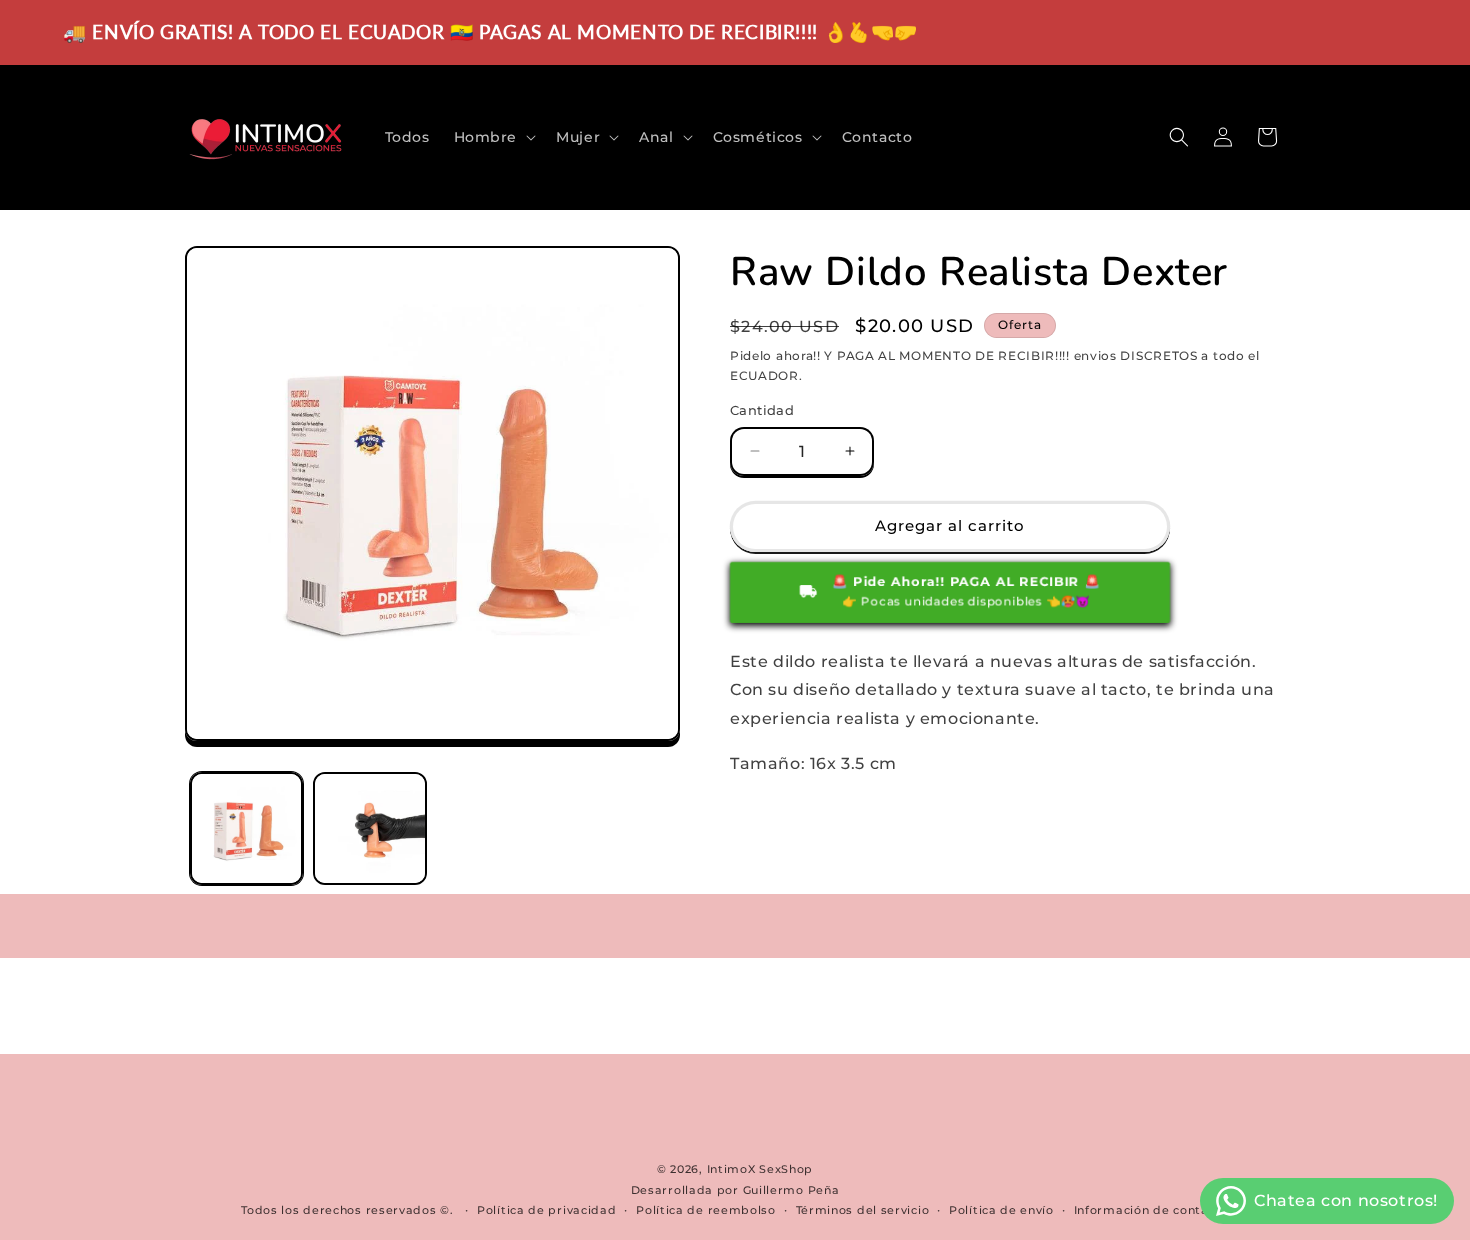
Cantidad (762, 410)
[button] (493, 137)
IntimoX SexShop (760, 1169)
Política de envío (1001, 1210)
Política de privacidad (546, 1210)
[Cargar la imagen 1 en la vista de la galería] (246, 828)
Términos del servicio (863, 1210)
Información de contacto (1151, 1210)
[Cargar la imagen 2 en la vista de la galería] (369, 828)
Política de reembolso (706, 1210)
